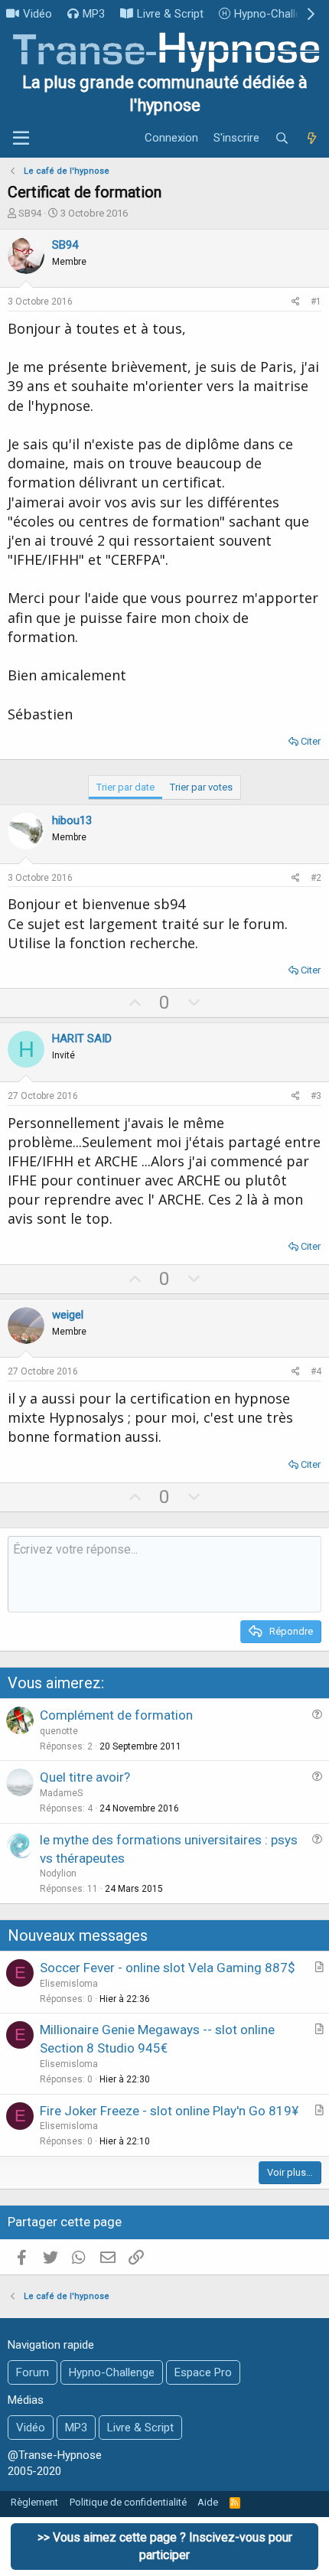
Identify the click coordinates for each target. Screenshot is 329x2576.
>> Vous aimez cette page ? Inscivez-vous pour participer (165, 2546)
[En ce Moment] (311, 139)
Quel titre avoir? (85, 1777)
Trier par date (125, 787)
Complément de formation (116, 1715)
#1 (316, 302)
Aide (208, 2502)
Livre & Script (170, 14)
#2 (316, 878)
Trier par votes (201, 787)
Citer (311, 741)
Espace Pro (203, 2372)
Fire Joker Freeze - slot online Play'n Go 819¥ (169, 2111)
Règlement (34, 2502)
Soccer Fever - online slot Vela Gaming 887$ (168, 1968)
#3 (316, 1096)
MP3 (94, 14)
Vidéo (37, 14)
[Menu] (21, 139)
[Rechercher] (282, 139)
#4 (316, 1371)
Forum (33, 2372)
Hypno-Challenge (277, 14)
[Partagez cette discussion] (296, 302)
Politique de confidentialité (128, 2502)
